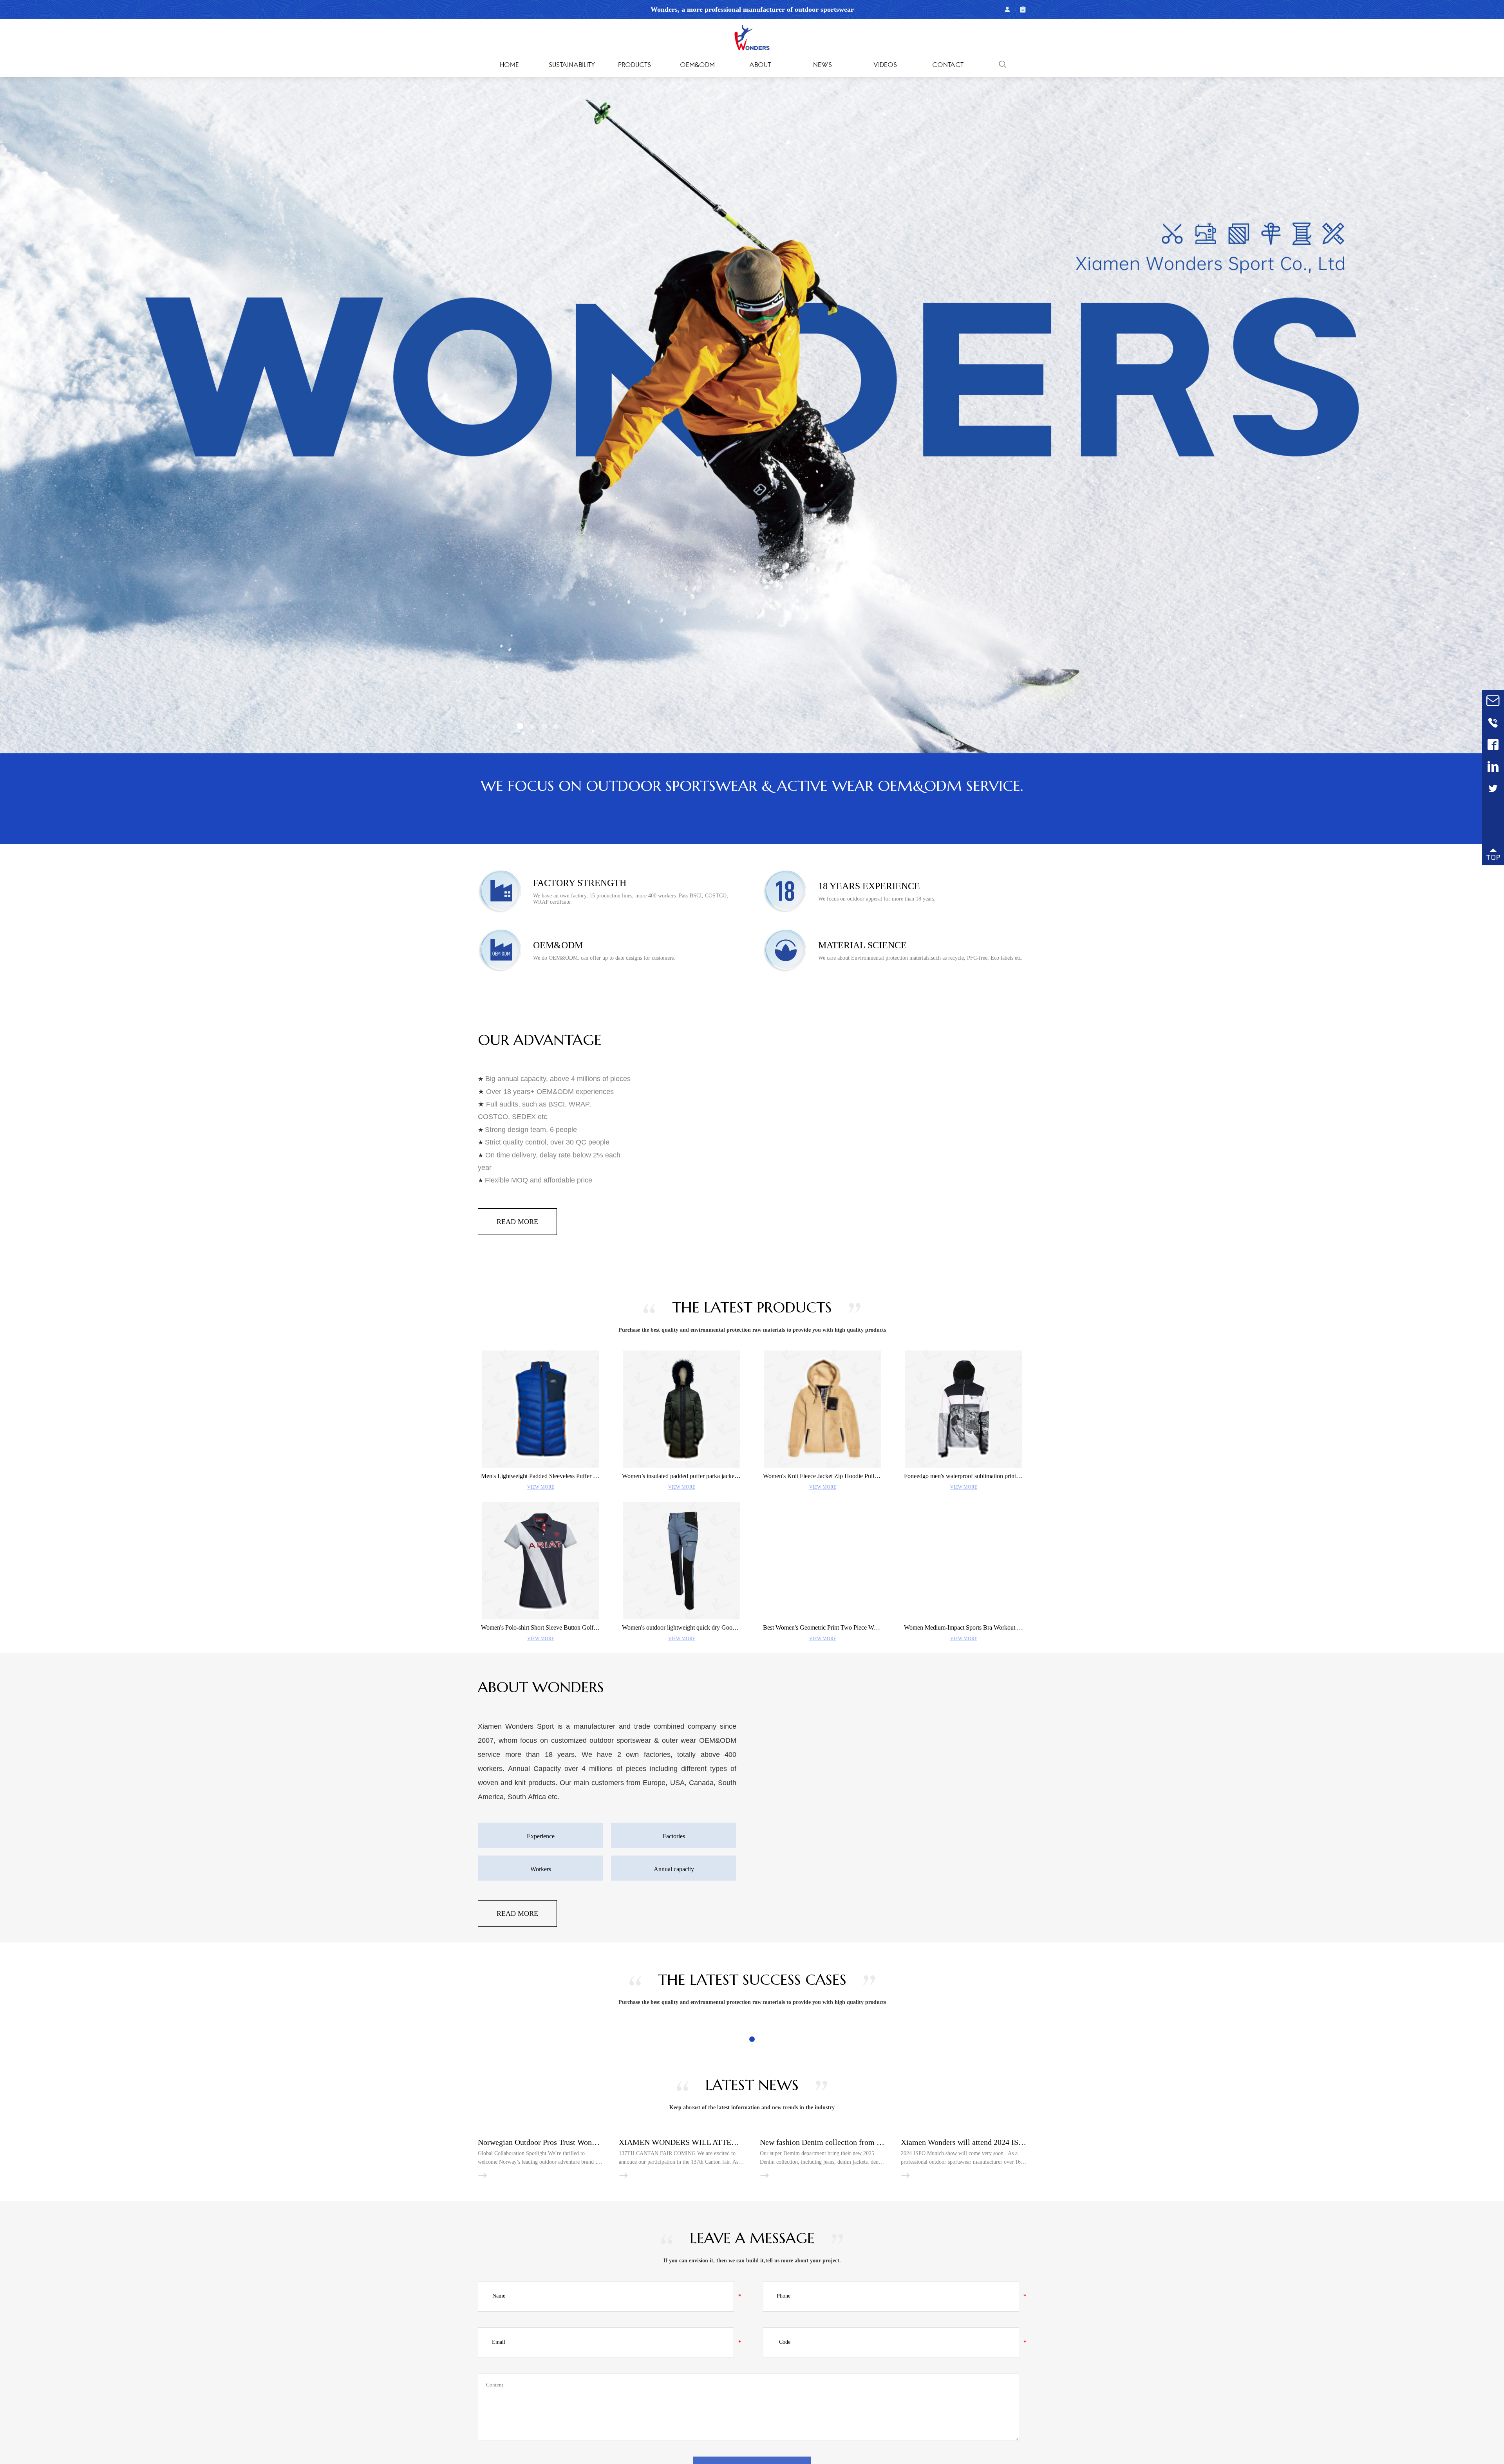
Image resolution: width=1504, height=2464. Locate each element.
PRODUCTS (634, 65)
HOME (509, 65)
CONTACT (948, 65)
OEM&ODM (697, 65)
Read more (518, 1210)
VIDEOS (885, 65)
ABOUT (760, 65)
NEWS (822, 65)
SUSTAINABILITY (572, 65)
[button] (520, 727)
